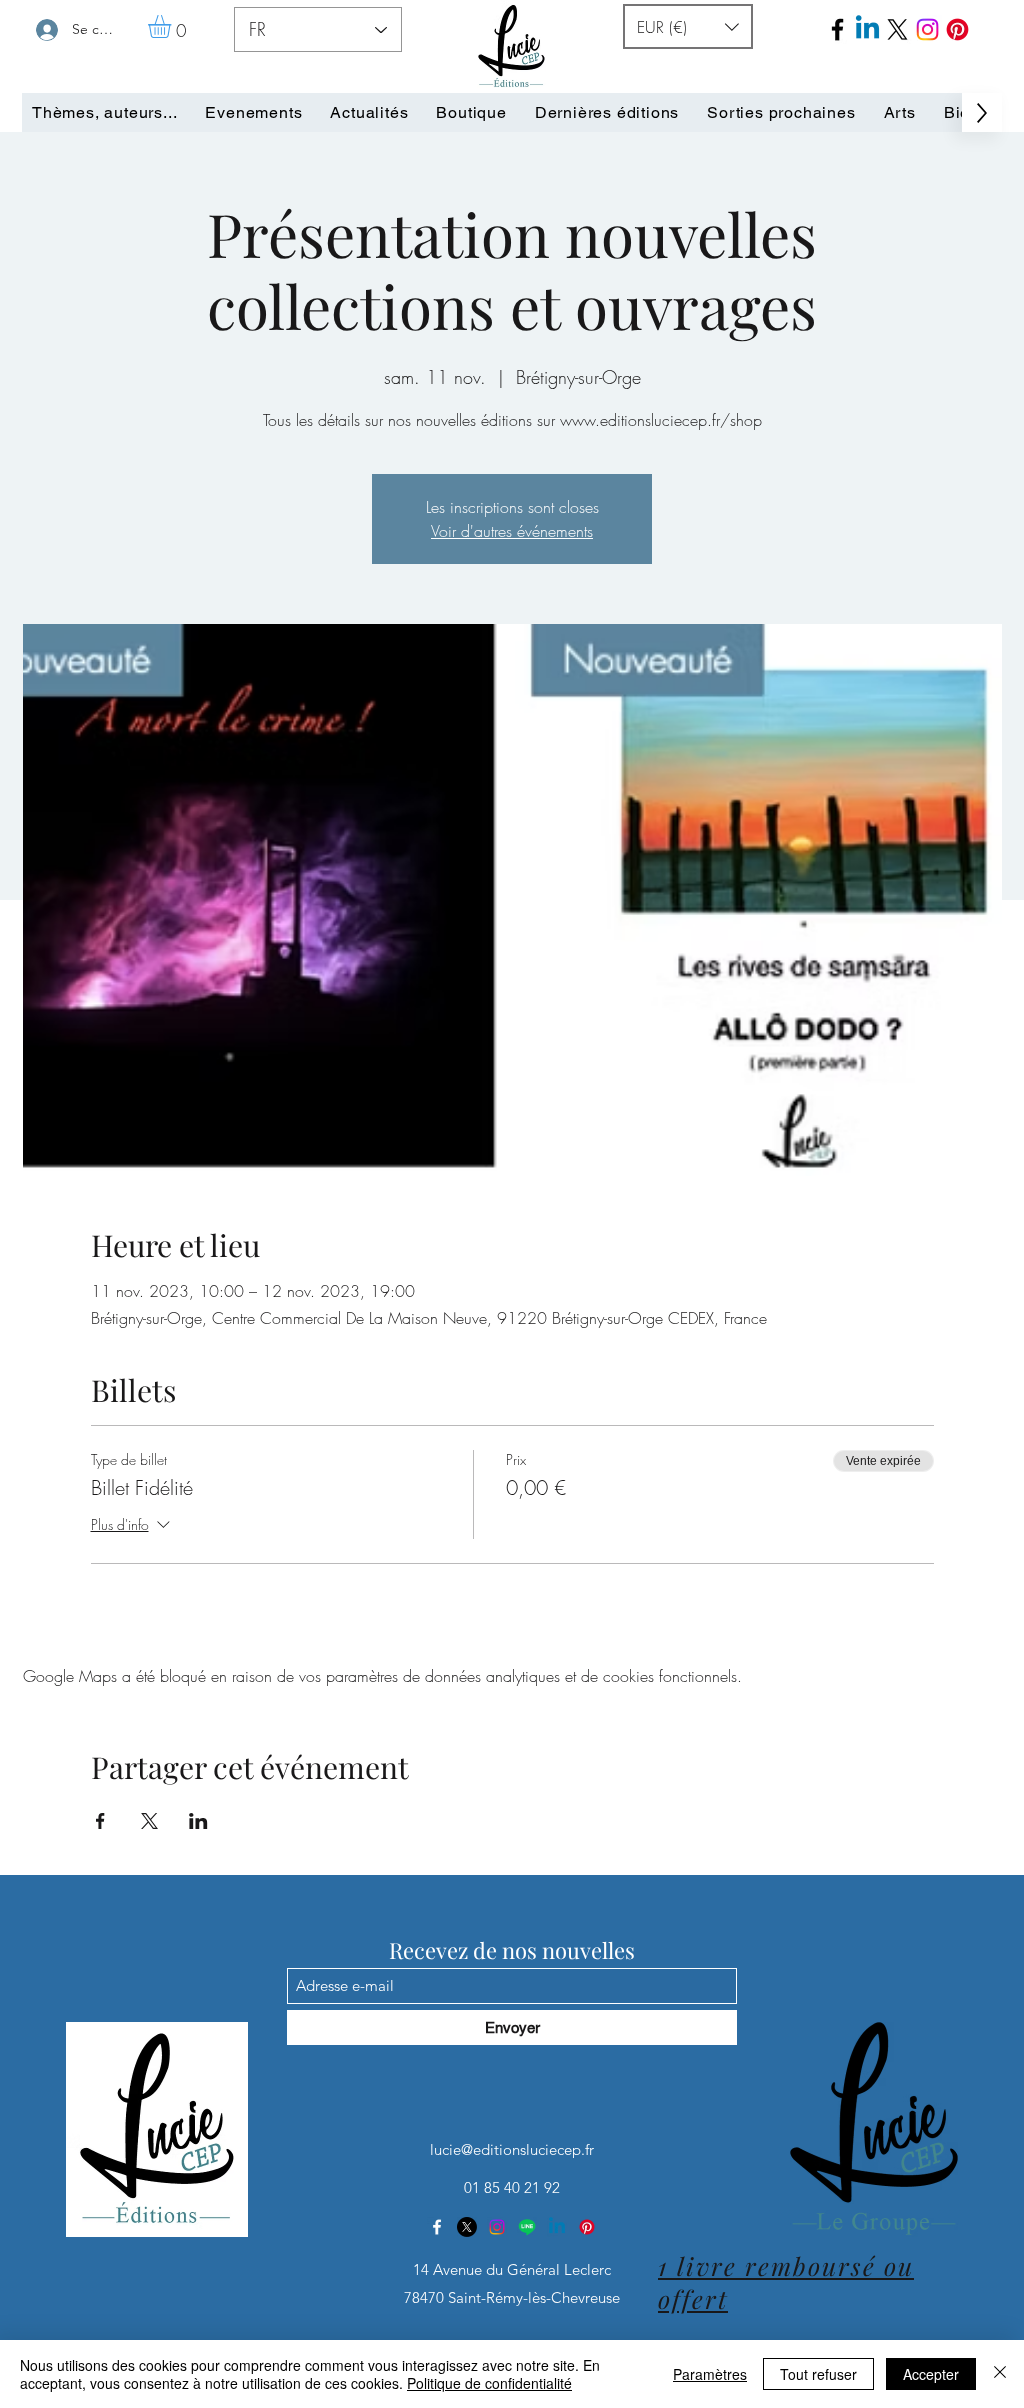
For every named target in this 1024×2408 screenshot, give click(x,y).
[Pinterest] (957, 29)
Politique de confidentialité (489, 2383)
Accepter (931, 2374)
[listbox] (688, 26)
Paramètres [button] (710, 2374)
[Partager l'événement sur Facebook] (100, 1821)
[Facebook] (837, 29)
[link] (173, 26)
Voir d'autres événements (512, 531)
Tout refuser (818, 2374)
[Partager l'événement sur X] (149, 1821)
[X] (467, 2227)
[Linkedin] (557, 2227)
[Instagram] (497, 2227)
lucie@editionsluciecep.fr (512, 2149)
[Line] (527, 2227)
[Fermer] (1000, 2374)
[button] (688, 26)
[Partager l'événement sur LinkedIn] (198, 1821)
